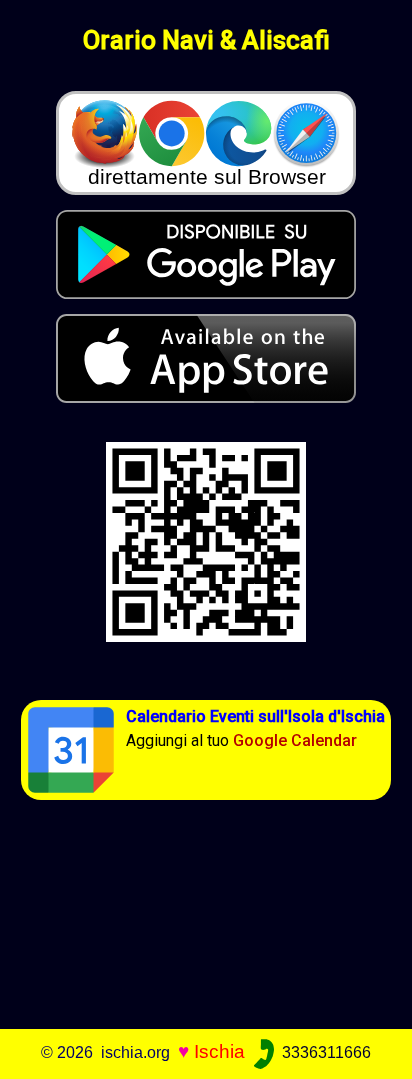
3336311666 (324, 1052)
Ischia (219, 1051)
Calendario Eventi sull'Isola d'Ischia (255, 716)
